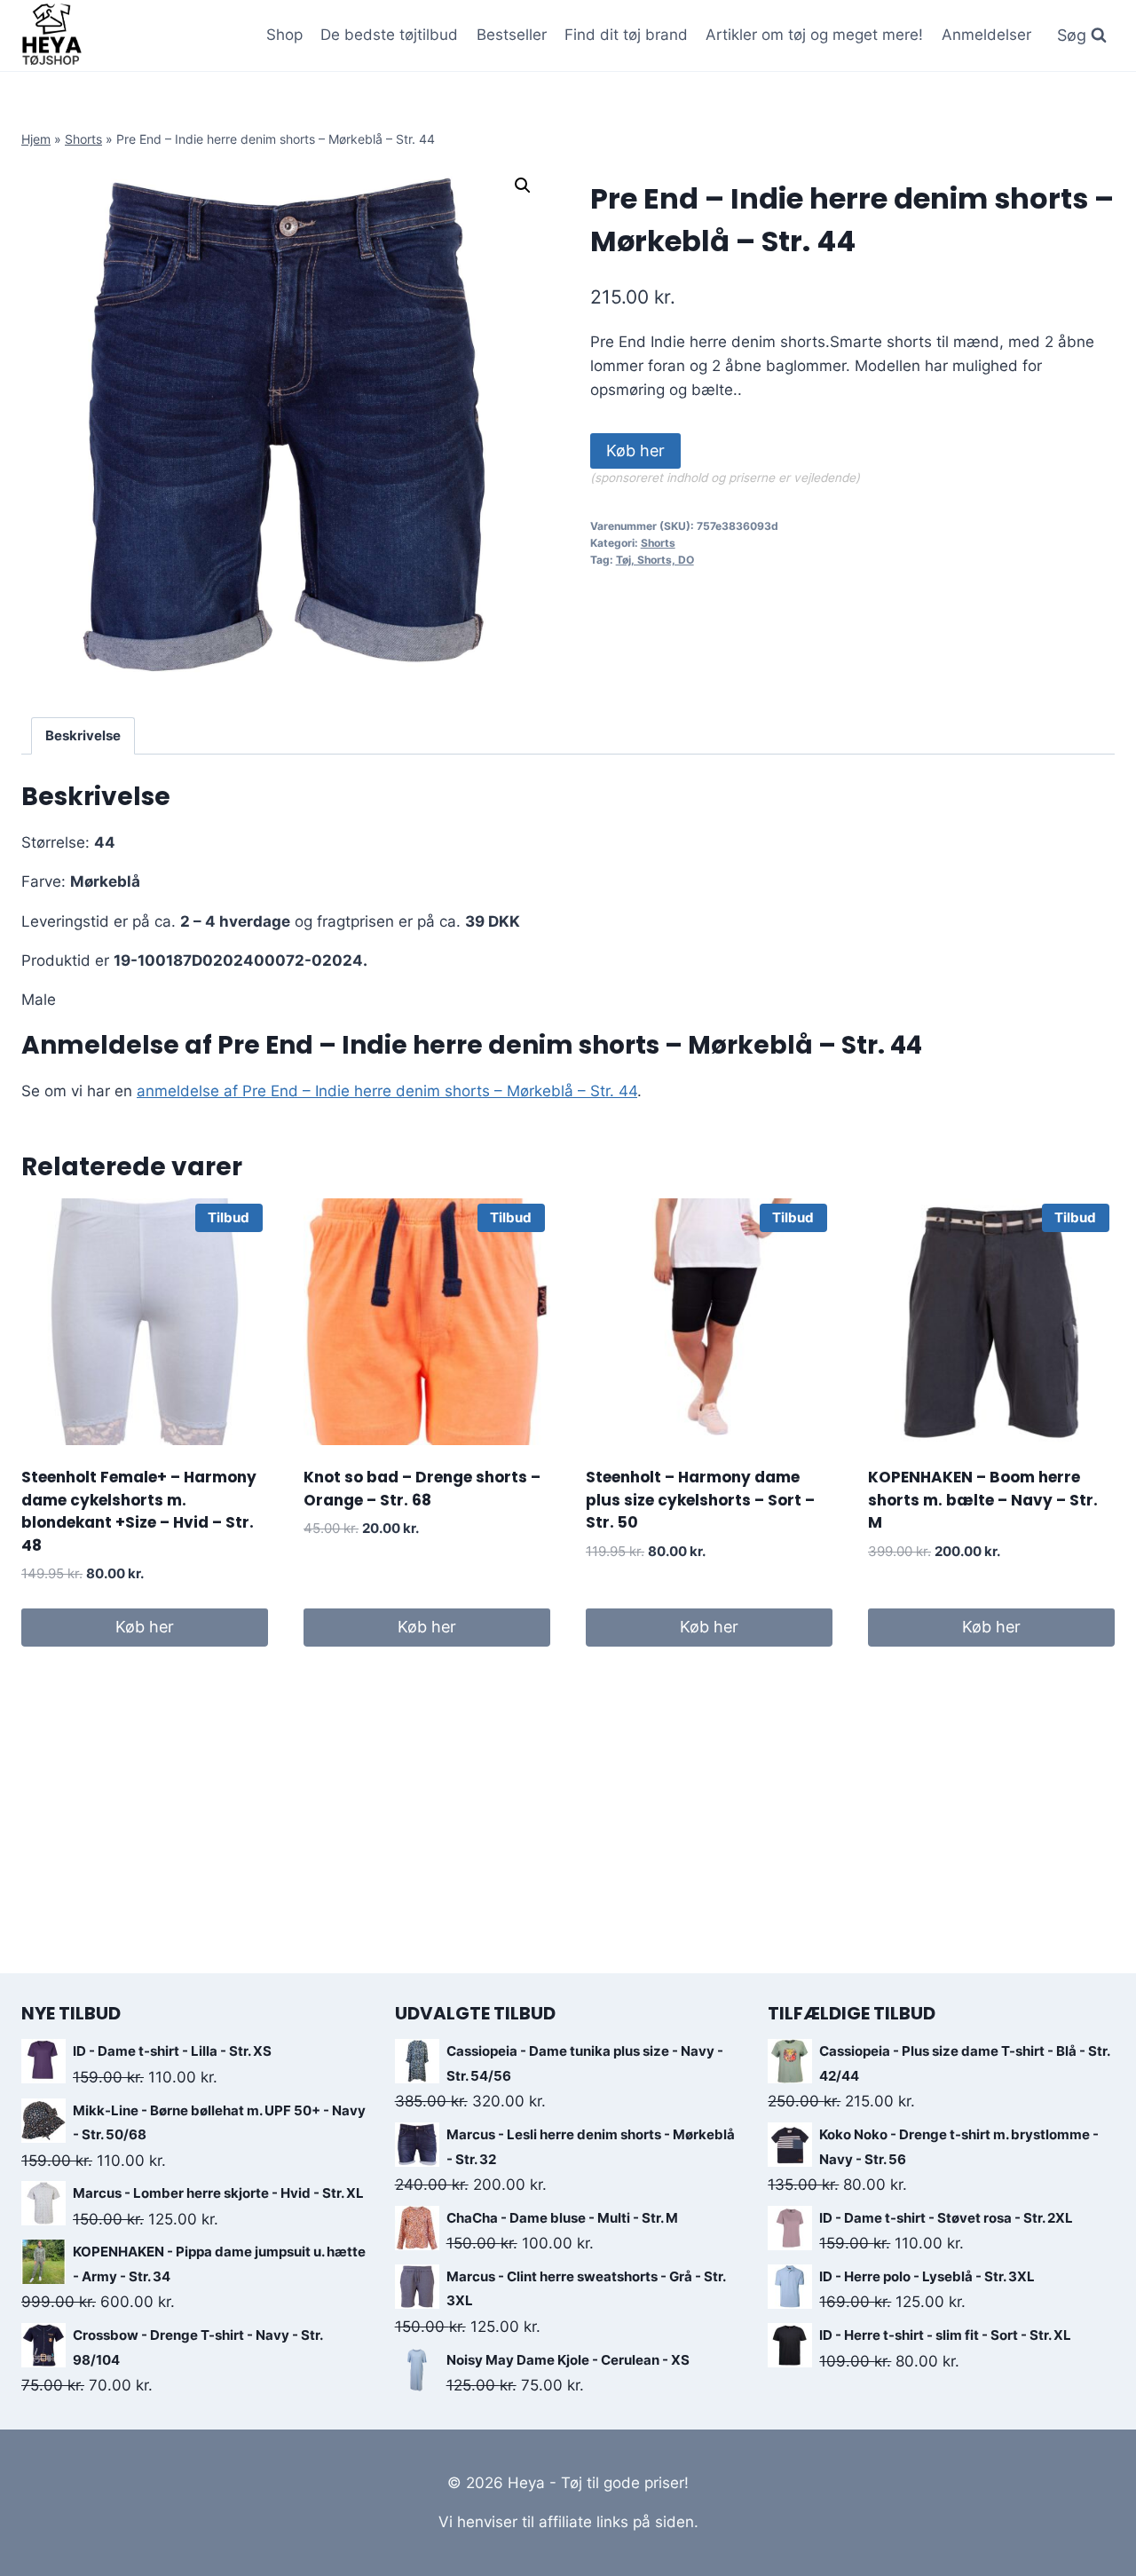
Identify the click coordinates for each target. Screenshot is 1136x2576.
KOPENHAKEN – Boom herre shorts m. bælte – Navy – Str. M (983, 1500)
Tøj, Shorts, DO (655, 560)
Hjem (36, 139)
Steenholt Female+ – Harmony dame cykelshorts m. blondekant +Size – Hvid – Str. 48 (139, 1511)
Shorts (83, 139)
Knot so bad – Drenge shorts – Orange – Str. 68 (422, 1489)
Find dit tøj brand (626, 35)
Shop (284, 35)
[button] (523, 186)
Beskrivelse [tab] (83, 735)
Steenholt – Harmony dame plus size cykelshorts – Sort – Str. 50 (700, 1500)
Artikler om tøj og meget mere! (814, 35)
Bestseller (512, 35)
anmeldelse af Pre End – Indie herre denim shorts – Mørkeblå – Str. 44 (387, 1091)
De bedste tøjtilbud (389, 35)
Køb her (635, 450)
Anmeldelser (986, 35)
